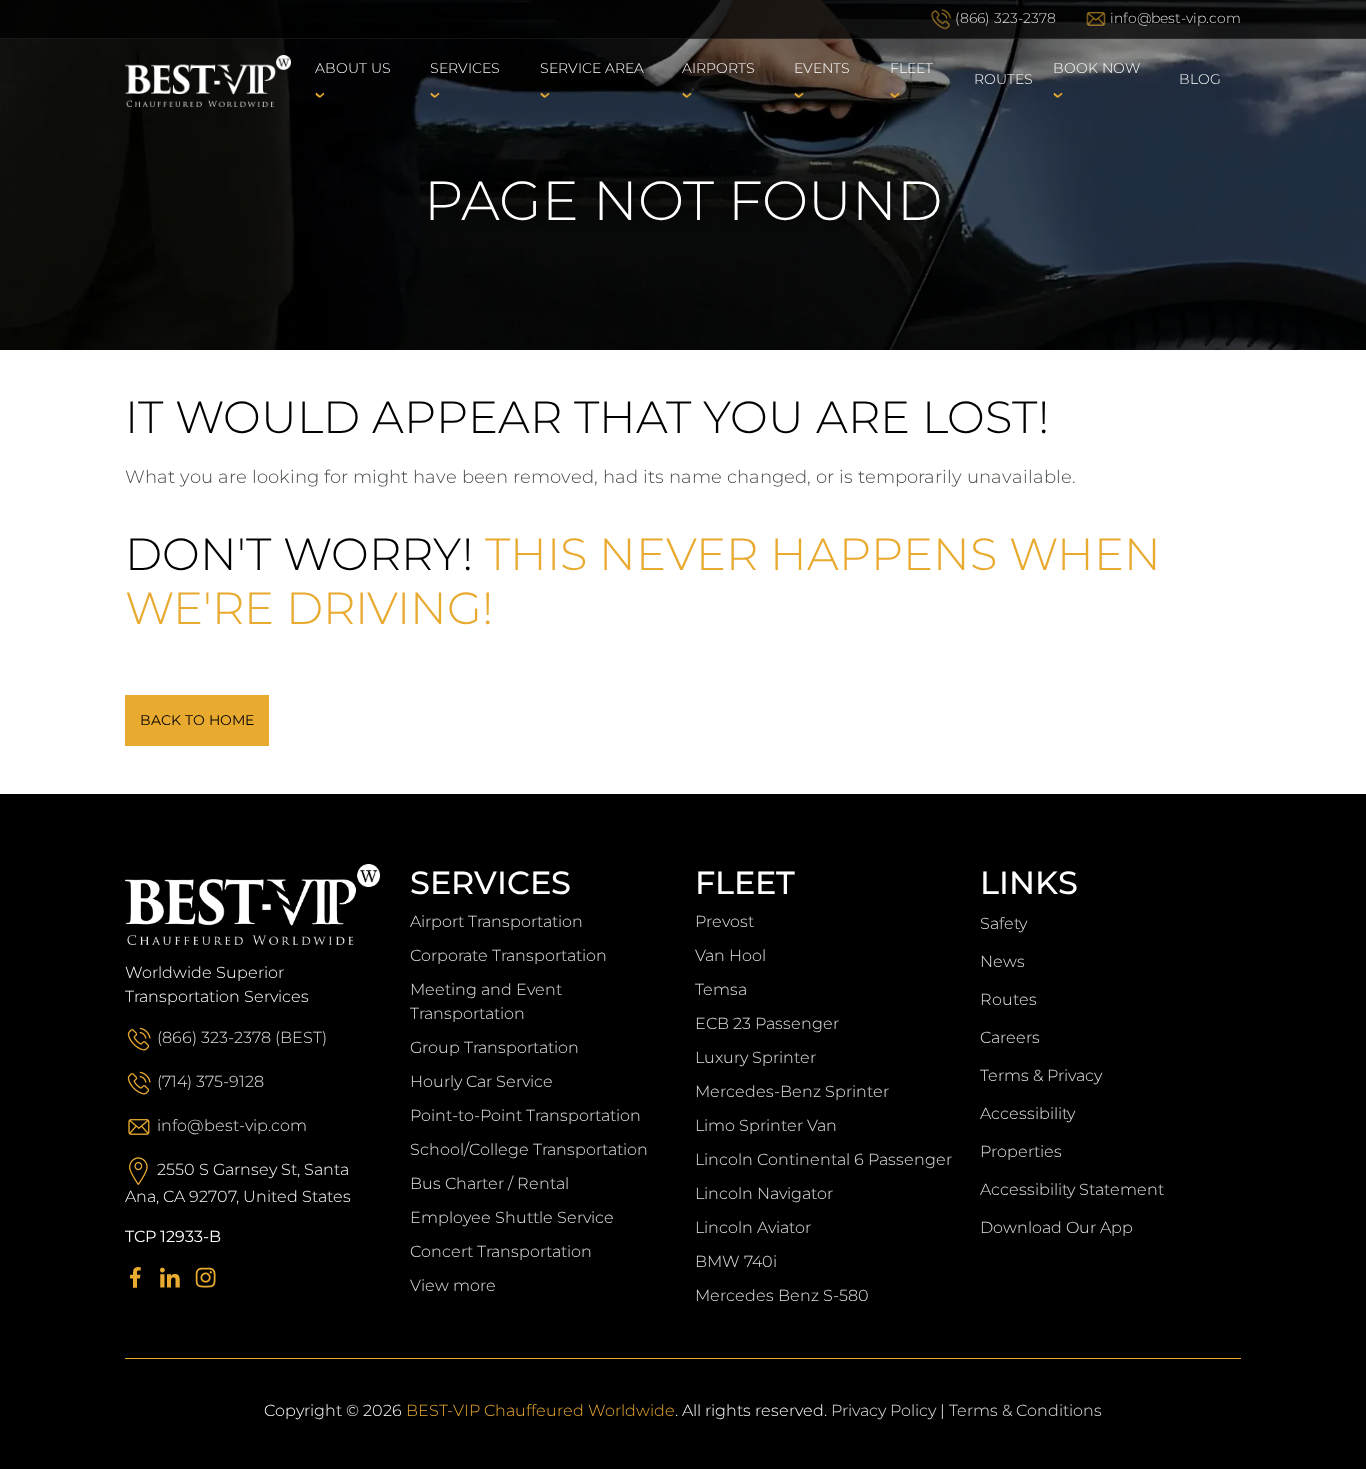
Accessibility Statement (1072, 1189)
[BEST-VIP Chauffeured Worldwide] (208, 80)
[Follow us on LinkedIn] (175, 1276)
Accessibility (1027, 1113)
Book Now (1096, 68)
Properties (1021, 1151)
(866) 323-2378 (1005, 18)
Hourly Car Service (481, 1081)
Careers (1010, 1037)
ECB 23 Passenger (767, 1023)
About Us (353, 68)
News (1002, 961)
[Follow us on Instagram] (210, 1276)
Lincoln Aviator (753, 1227)
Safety (1003, 923)
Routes (1003, 79)
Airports (718, 68)
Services (465, 68)
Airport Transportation (496, 921)
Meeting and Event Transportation (486, 1001)
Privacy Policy (883, 1410)
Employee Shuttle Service (512, 1217)
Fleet (911, 68)
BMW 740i (736, 1261)
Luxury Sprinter (755, 1057)
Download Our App (1056, 1227)
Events (822, 68)
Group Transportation (494, 1047)
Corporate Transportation (508, 955)
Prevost (724, 921)
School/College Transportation (529, 1149)
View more (453, 1285)
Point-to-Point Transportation (525, 1115)
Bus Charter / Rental (489, 1183)
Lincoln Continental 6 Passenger (823, 1159)
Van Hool (730, 955)
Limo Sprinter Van (766, 1125)
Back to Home (197, 720)
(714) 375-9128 (210, 1081)
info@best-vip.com (1175, 18)
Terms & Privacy (1041, 1075)
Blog (1200, 79)
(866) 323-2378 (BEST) (242, 1037)
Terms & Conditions (1025, 1410)
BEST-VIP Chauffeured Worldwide (540, 1410)
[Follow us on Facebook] (140, 1276)
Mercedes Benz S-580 (782, 1295)
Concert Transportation (501, 1251)
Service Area (592, 68)
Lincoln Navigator (764, 1193)
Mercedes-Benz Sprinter (792, 1091)
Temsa (721, 989)
